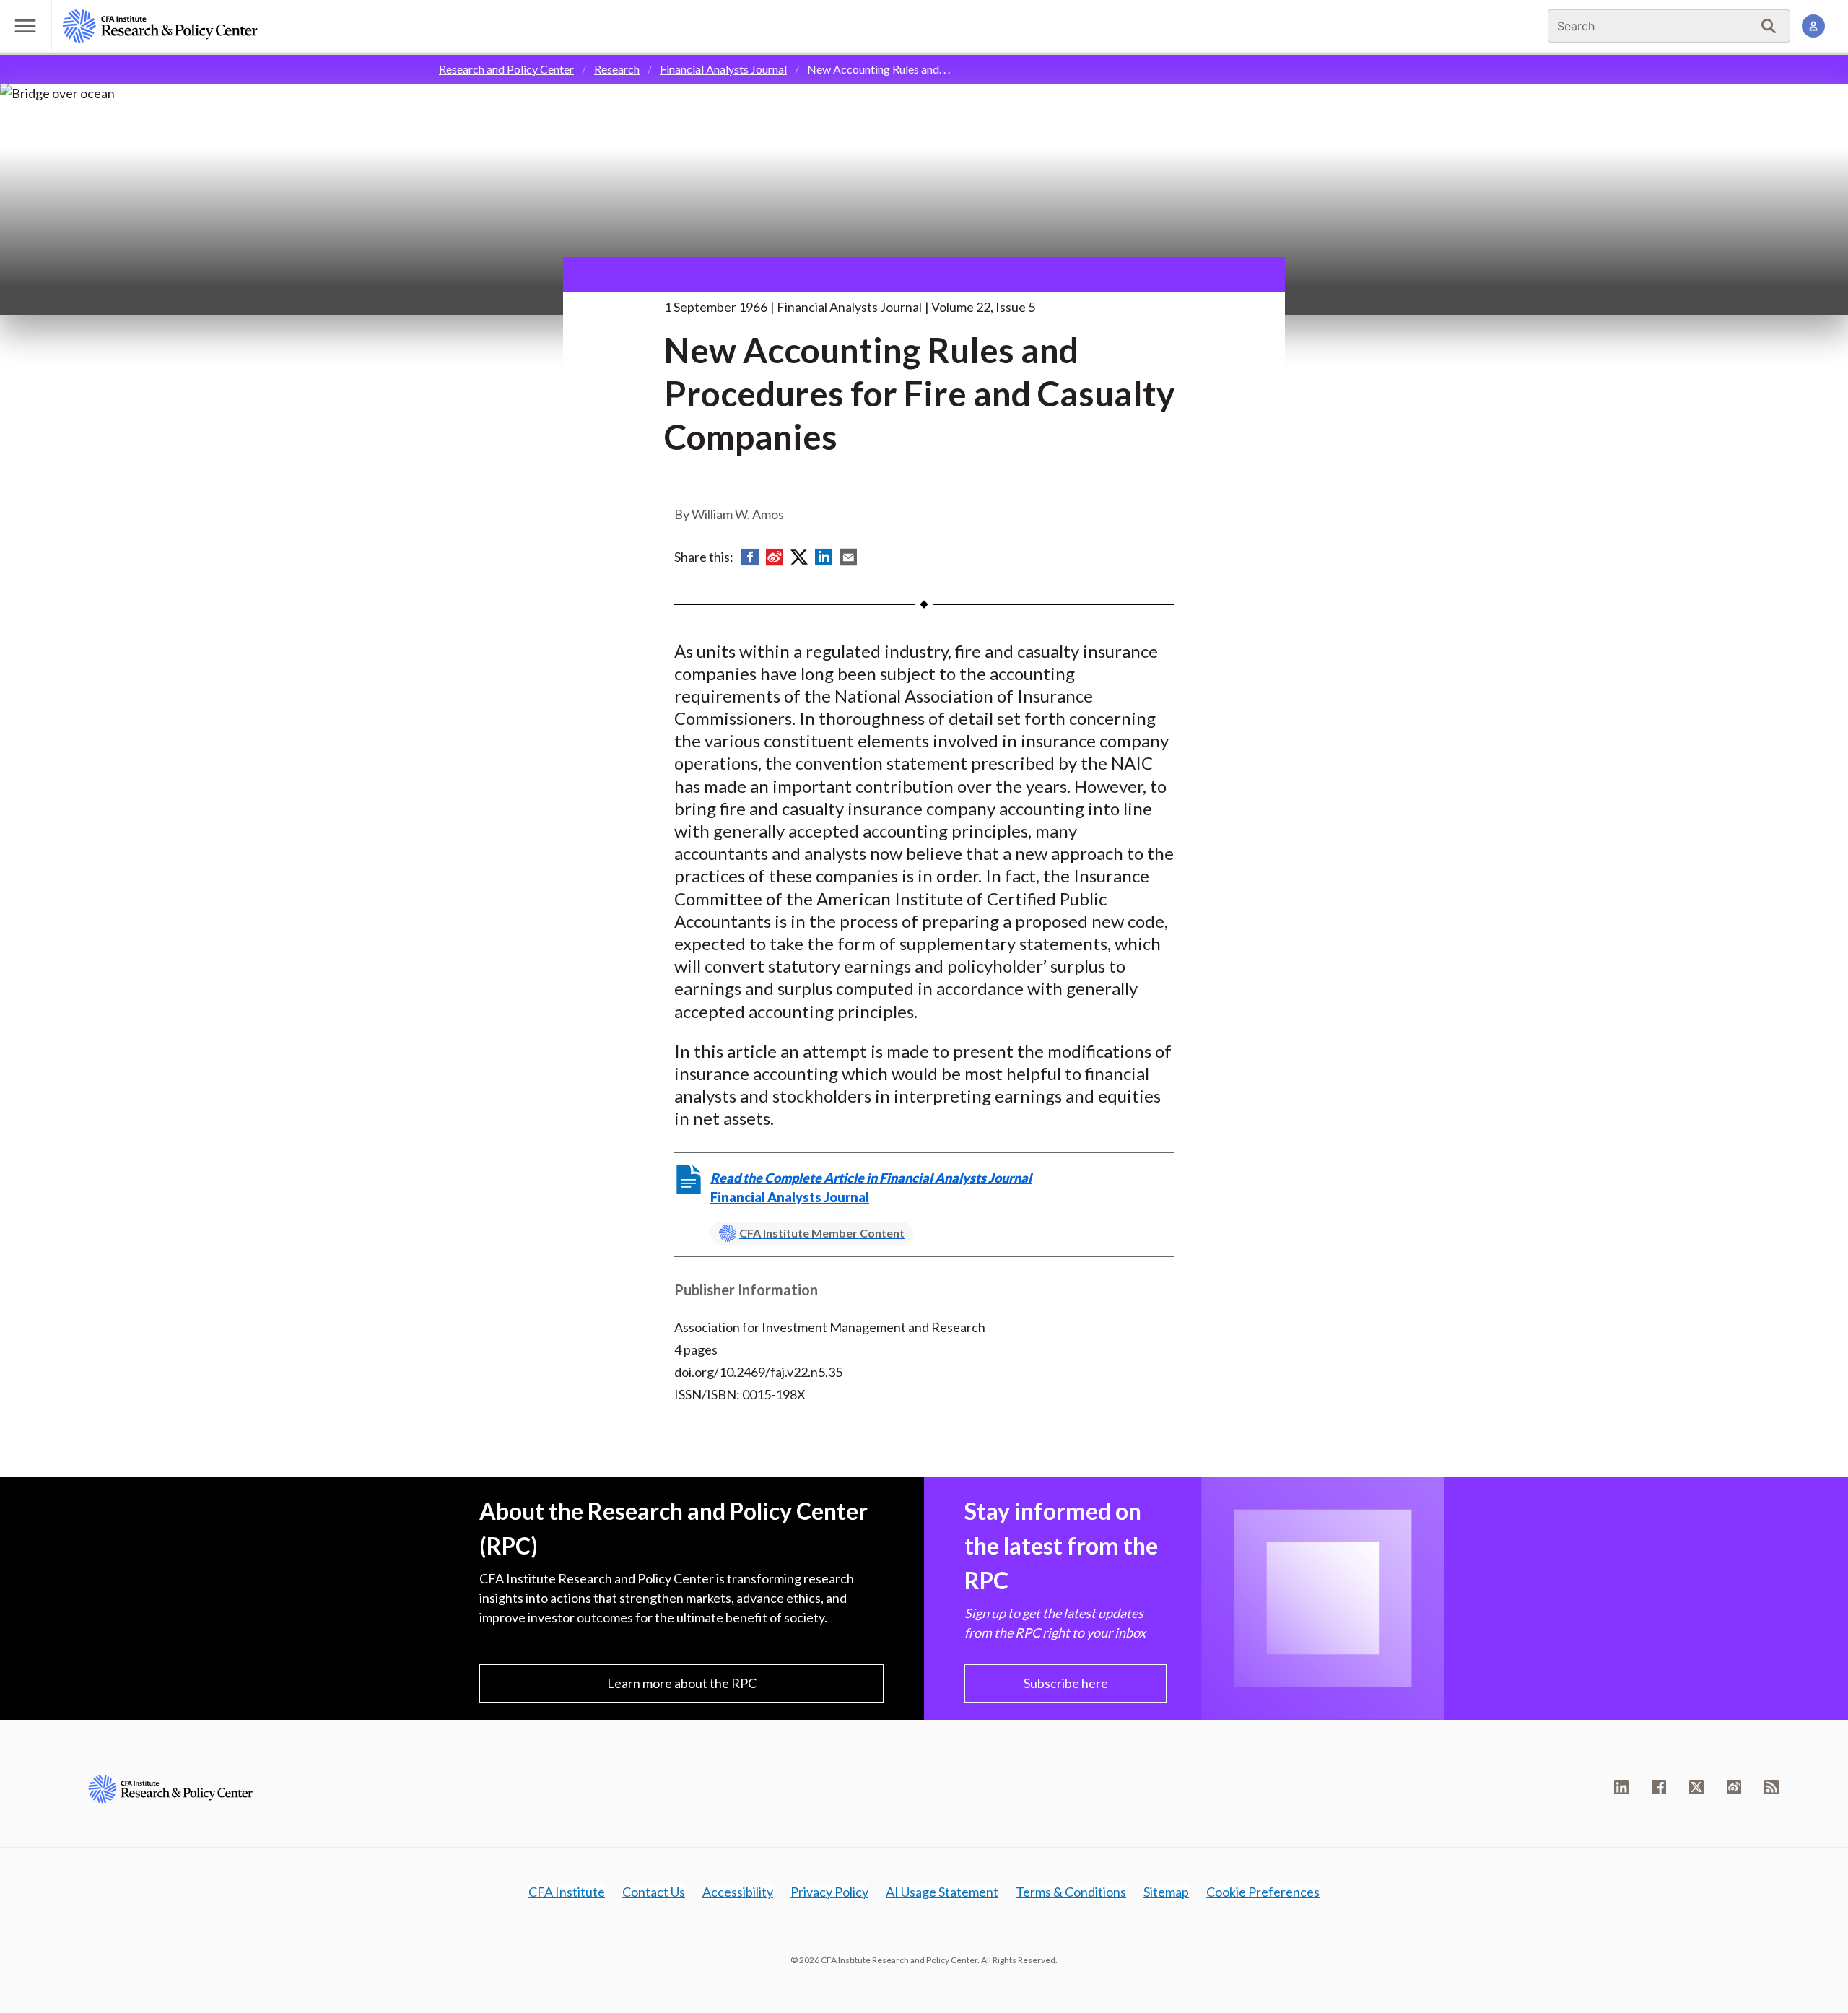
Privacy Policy (829, 1892)
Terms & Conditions (1071, 1892)
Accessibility (738, 1892)
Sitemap (1166, 1892)
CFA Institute (567, 1892)
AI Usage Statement (942, 1892)
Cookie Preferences (1263, 1892)
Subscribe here (1066, 1683)
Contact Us (654, 1892)
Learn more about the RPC (682, 1683)
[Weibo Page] (1734, 1787)
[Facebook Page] (1659, 1787)
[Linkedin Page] (1621, 1787)
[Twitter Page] (1696, 1787)
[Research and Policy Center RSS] (1771, 1787)
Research (617, 69)
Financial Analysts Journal (723, 69)
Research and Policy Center (506, 69)
